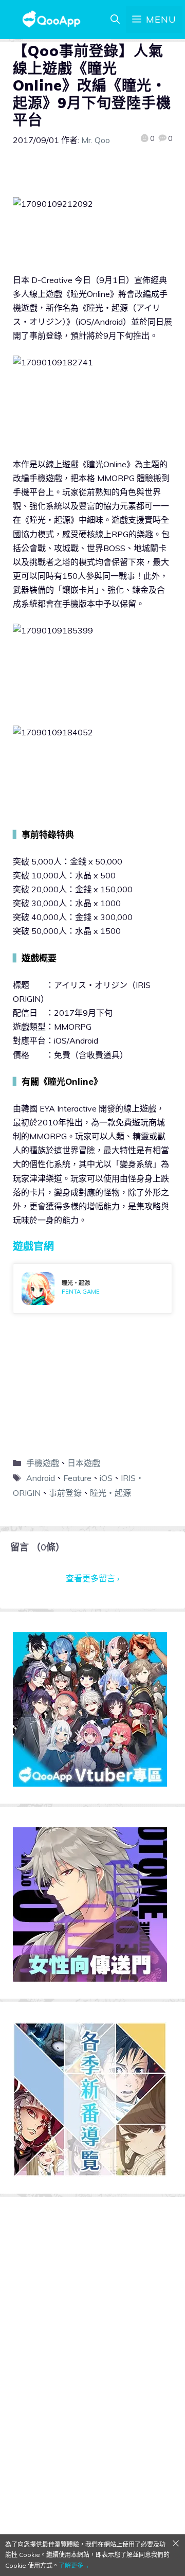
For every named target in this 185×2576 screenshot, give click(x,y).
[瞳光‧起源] (92, 1289)
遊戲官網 (33, 1246)
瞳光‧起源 (110, 1493)
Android (41, 1478)
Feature (77, 1478)
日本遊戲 (84, 1463)
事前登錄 (65, 1493)
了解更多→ (74, 2565)
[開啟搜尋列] (115, 20)
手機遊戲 (43, 1463)
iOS (106, 1478)
